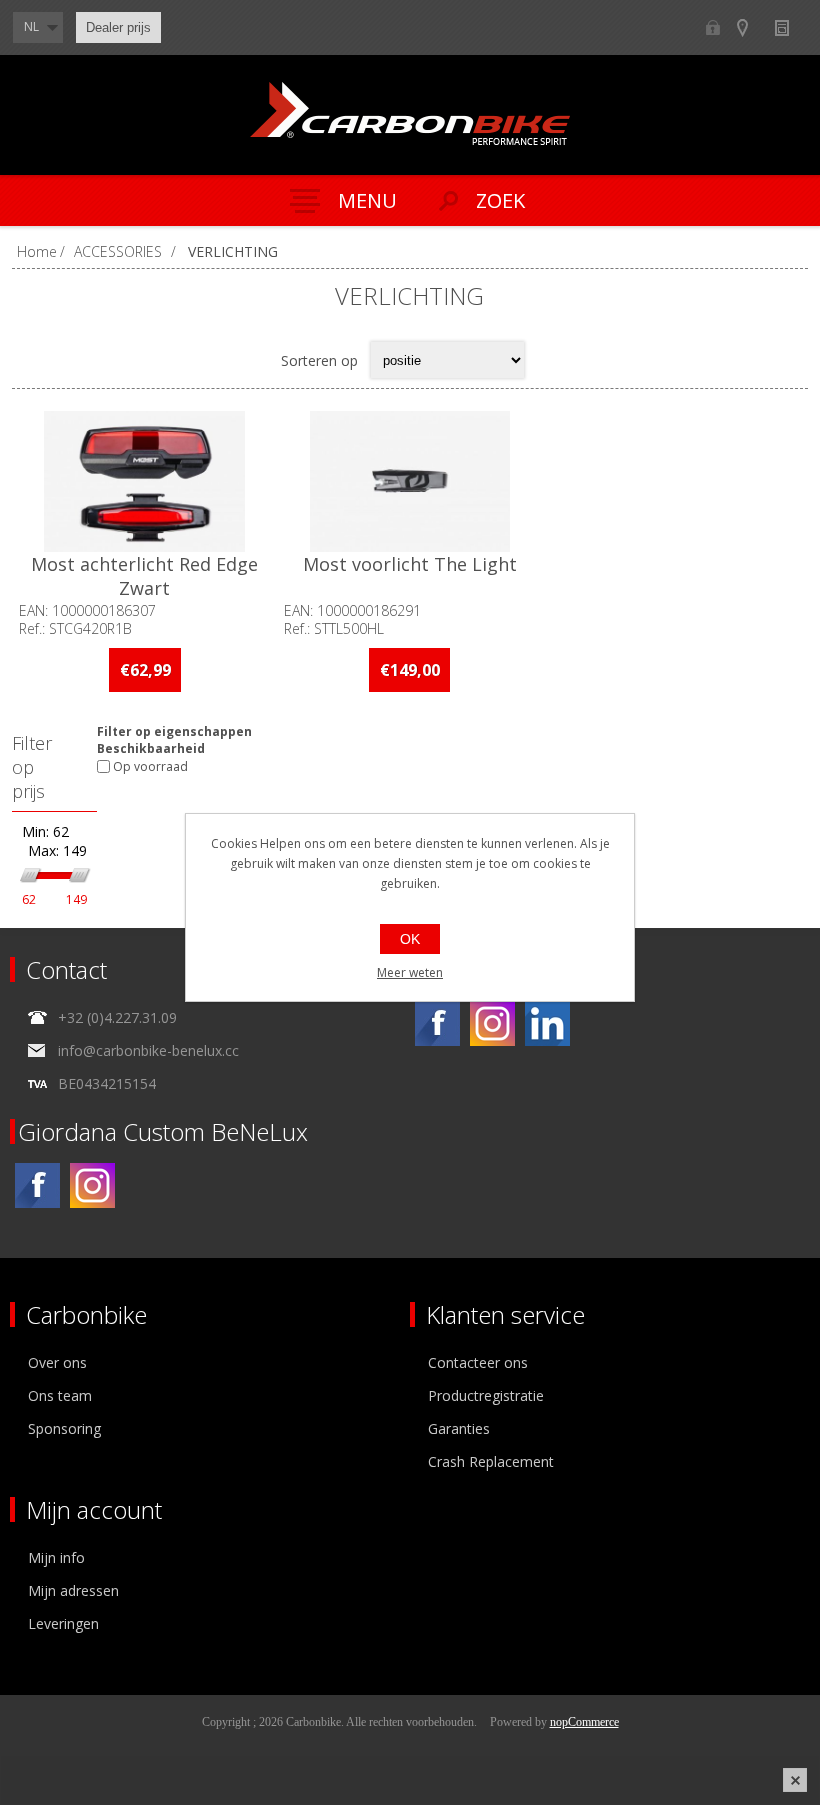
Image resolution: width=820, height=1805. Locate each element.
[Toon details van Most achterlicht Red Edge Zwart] (144, 481)
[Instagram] (492, 1023)
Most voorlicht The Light (410, 564)
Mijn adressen (73, 1590)
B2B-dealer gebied (712, 27)
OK (410, 939)
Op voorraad (150, 766)
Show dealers (751, 27)
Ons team (60, 1395)
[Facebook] (437, 1023)
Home (37, 251)
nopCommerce (584, 1722)
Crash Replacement (491, 1461)
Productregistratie (486, 1395)
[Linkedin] (547, 1023)
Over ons (57, 1362)
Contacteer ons (478, 1362)
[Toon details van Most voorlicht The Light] (410, 481)
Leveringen (63, 1623)
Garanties (459, 1428)
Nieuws (790, 27)
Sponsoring (64, 1428)
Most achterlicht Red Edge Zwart (144, 576)
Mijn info (56, 1557)
